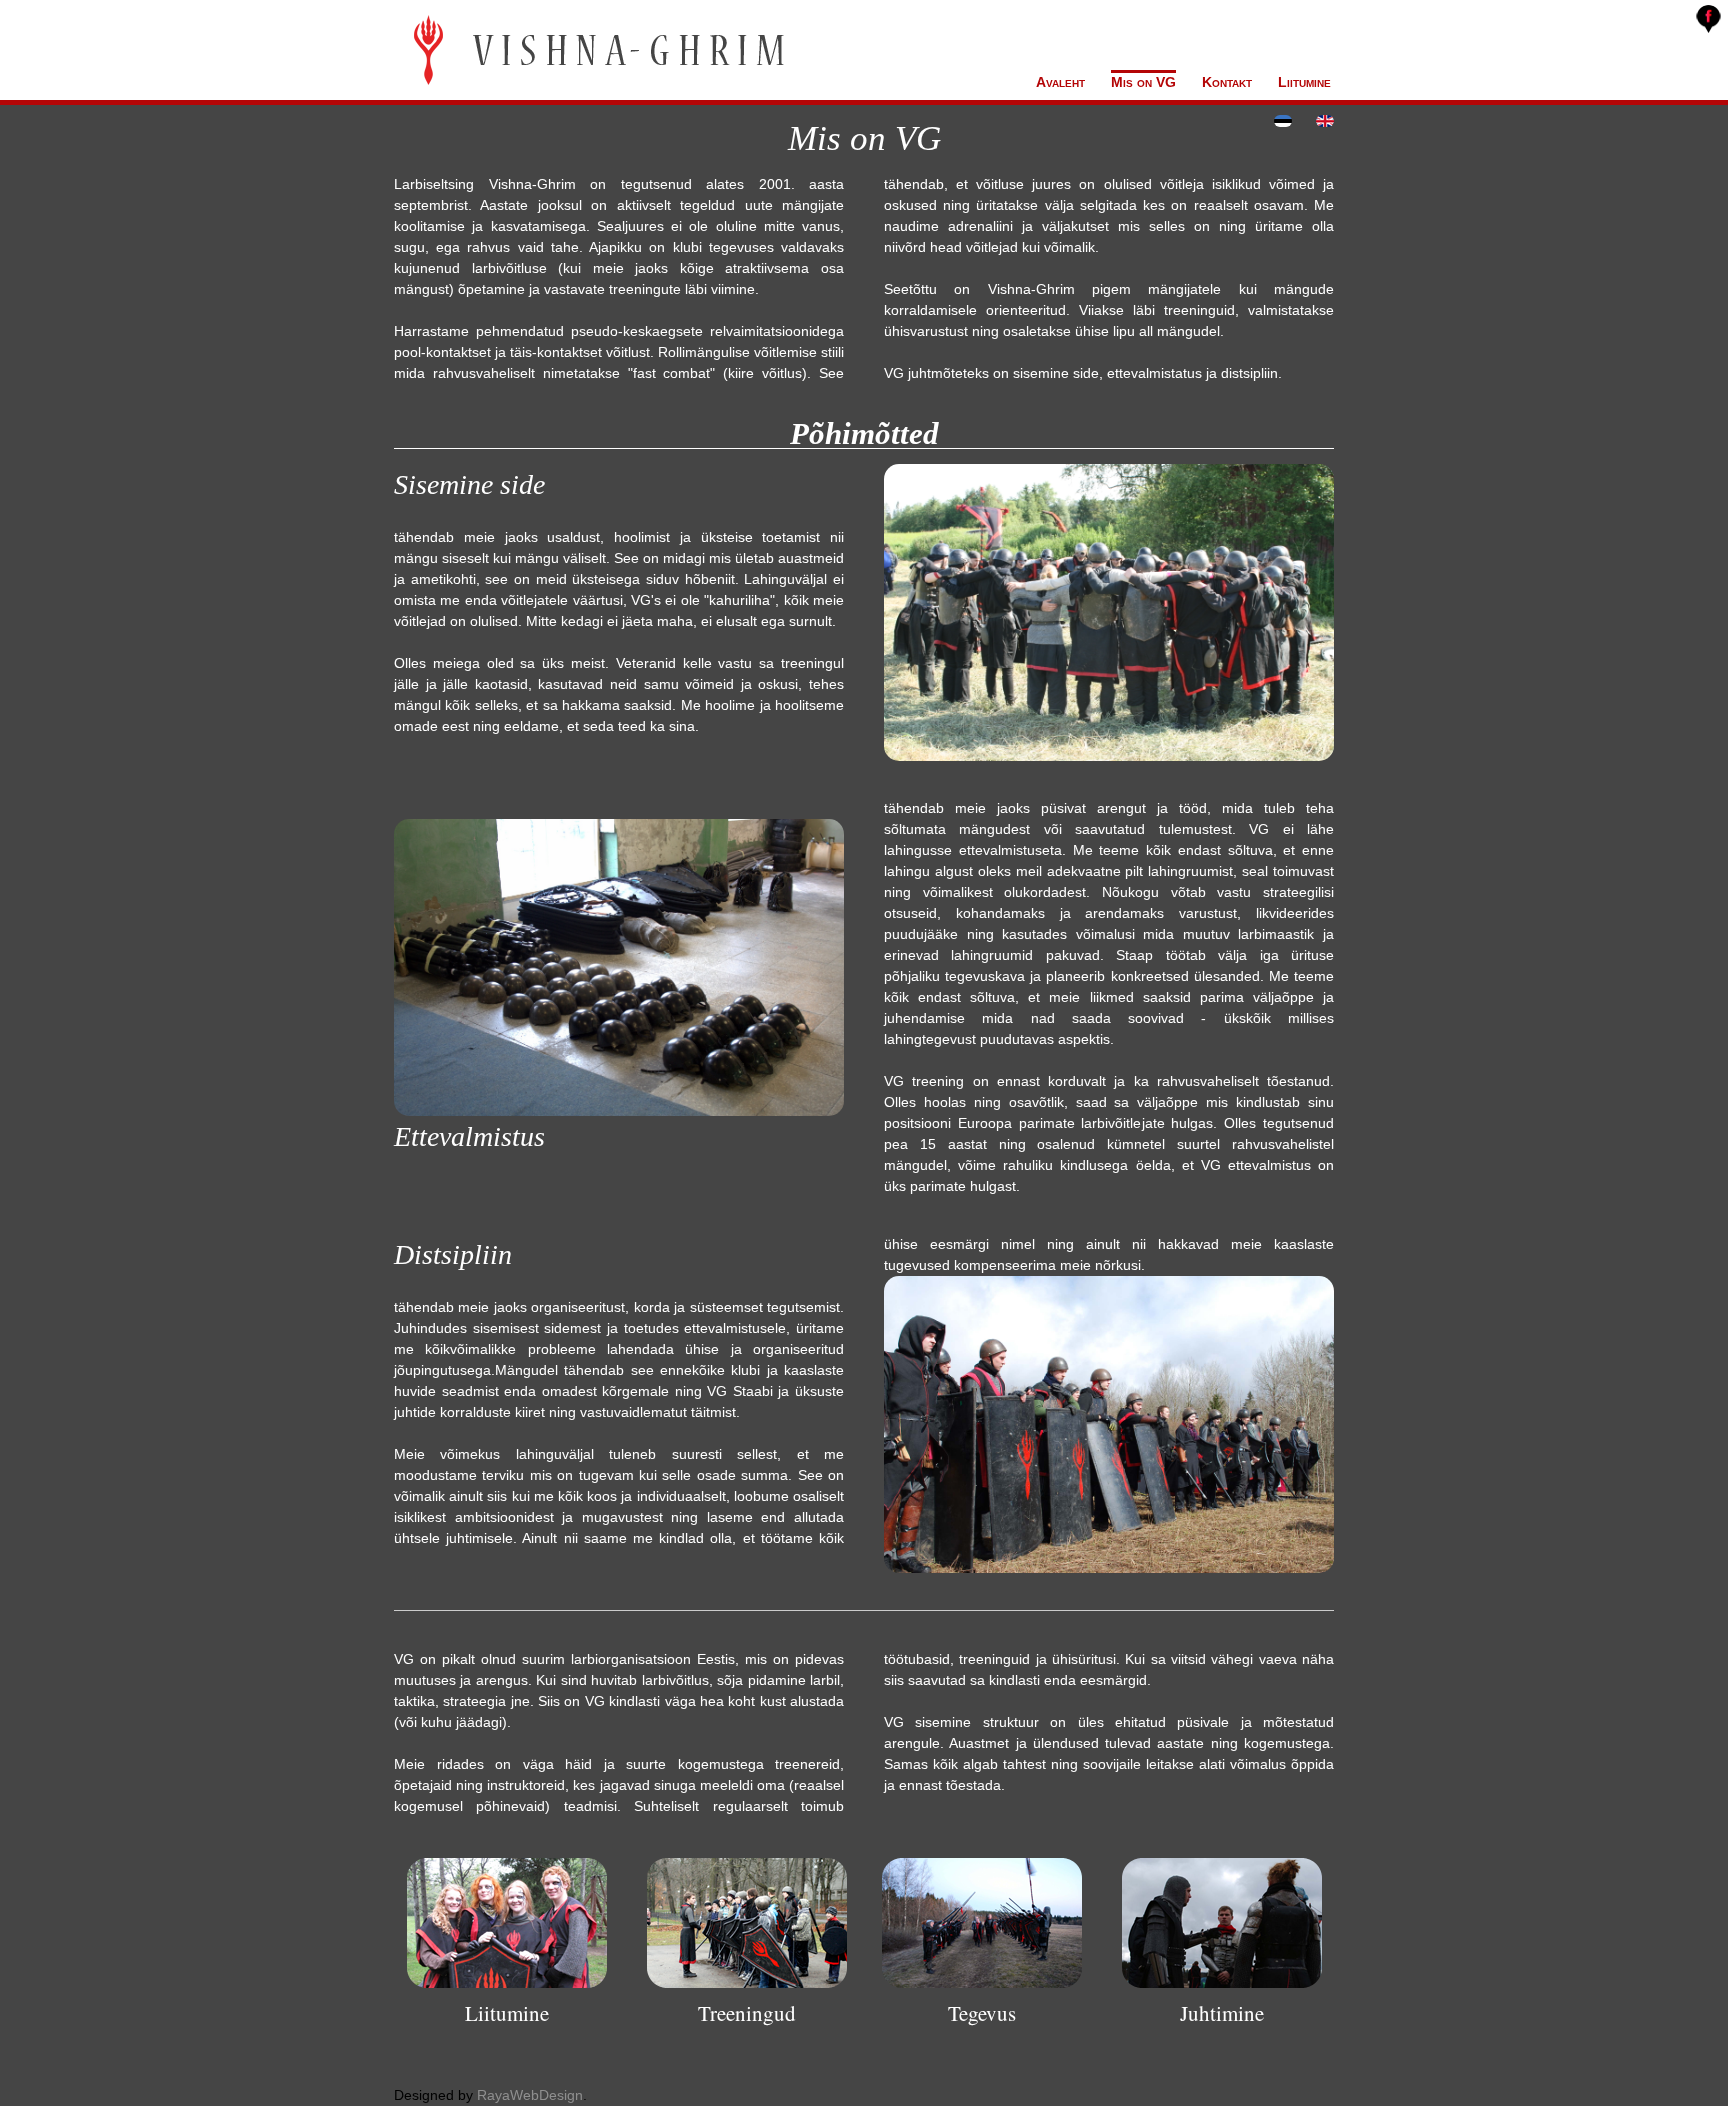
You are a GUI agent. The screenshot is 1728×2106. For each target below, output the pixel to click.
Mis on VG (1143, 82)
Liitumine (1304, 82)
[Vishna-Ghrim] (596, 52)
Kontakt (1227, 82)
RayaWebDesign (530, 2095)
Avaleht (1060, 82)
